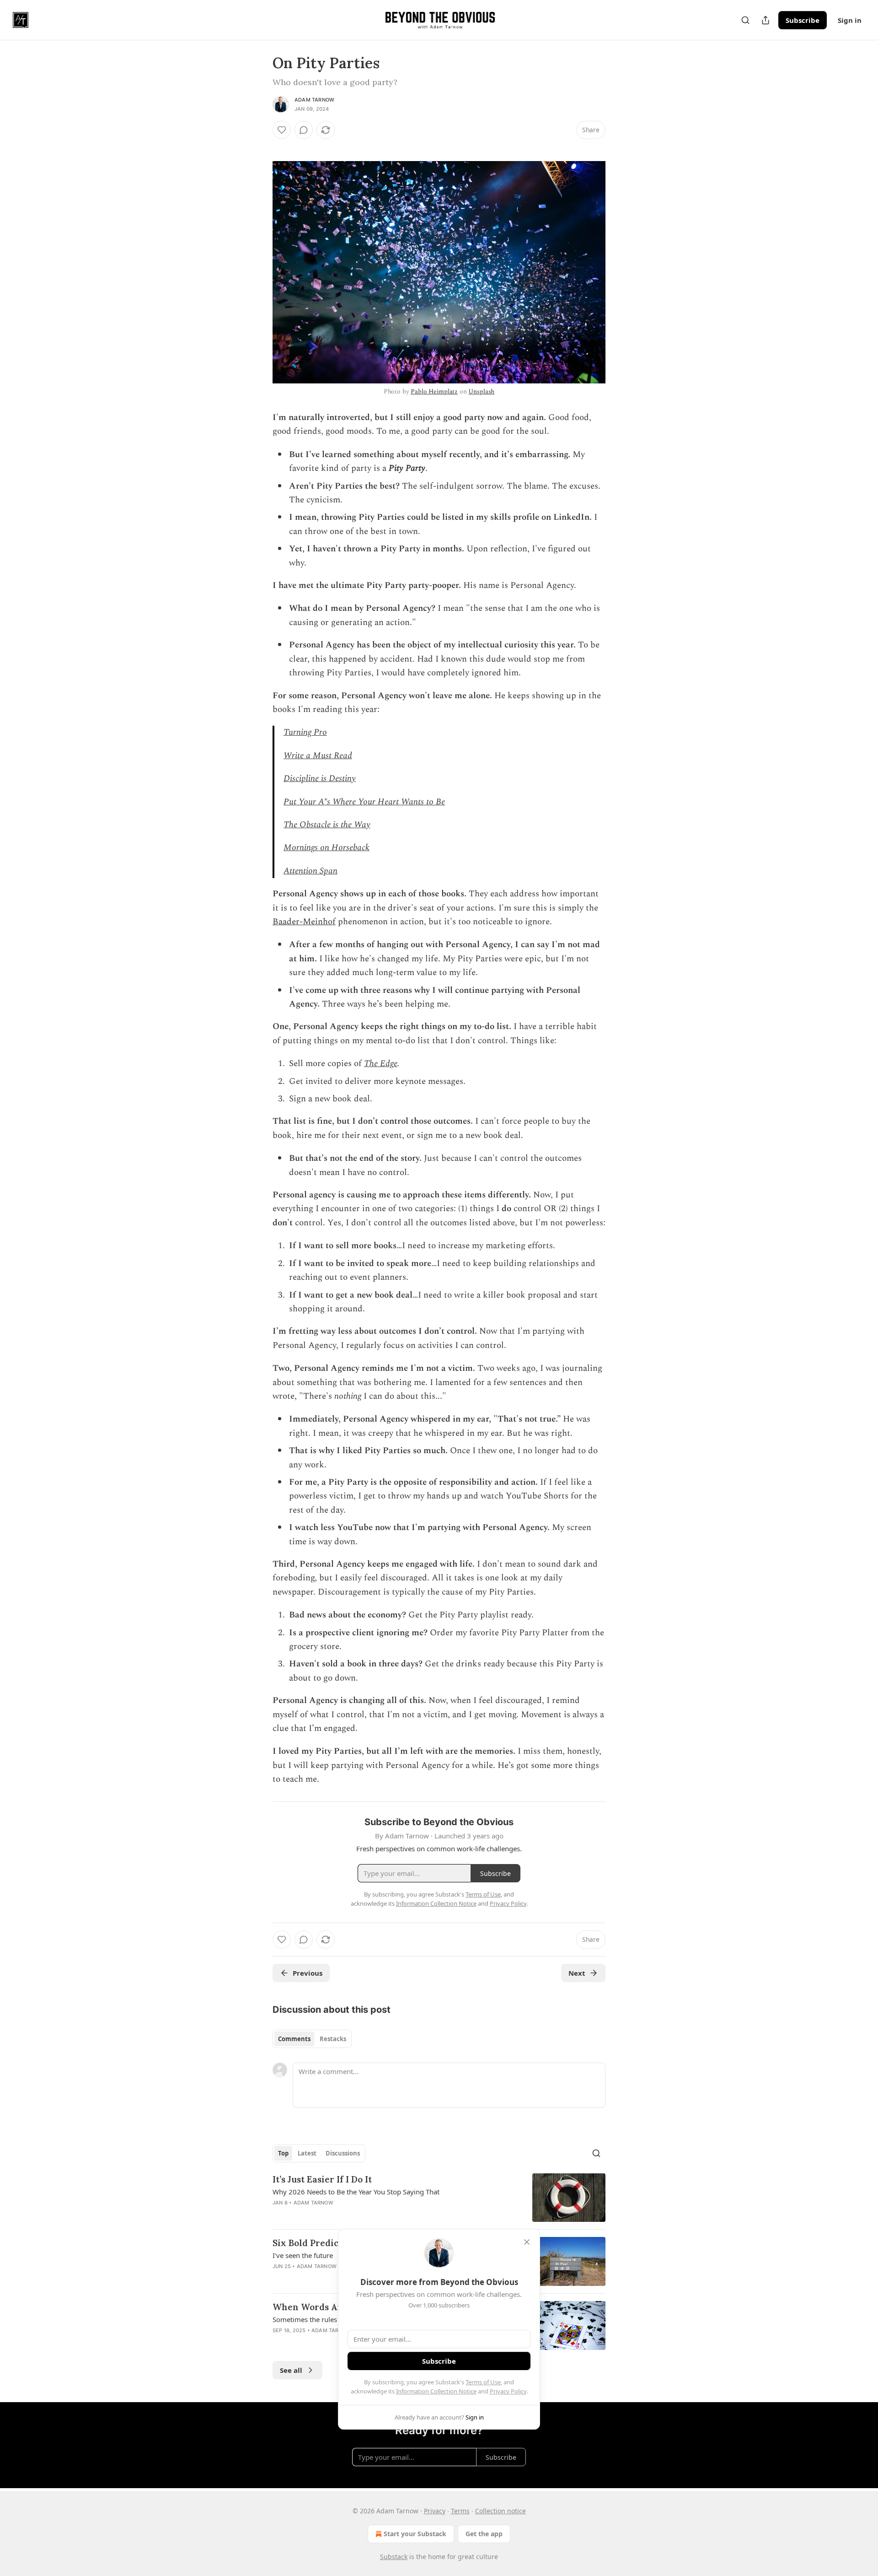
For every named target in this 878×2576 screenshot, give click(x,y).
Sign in (850, 20)
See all (291, 2370)
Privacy (435, 2511)
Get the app (484, 2534)
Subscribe (803, 20)
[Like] (282, 130)
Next (577, 1973)
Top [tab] (283, 2153)
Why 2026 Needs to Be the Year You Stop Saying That (356, 2192)
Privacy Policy (508, 2391)
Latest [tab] (307, 2153)
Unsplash (481, 391)
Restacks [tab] (333, 2039)
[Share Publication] (766, 20)
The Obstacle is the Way (327, 825)
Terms (460, 2511)
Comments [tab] (294, 2039)
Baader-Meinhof (304, 922)
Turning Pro (305, 732)
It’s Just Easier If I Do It (322, 2179)
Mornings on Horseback (327, 848)
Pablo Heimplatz (434, 391)
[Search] (745, 20)
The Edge (381, 1064)
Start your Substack (415, 2534)
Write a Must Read (318, 756)
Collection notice (501, 2511)
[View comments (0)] (304, 130)
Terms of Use (483, 2382)
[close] (527, 2242)
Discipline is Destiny (320, 779)
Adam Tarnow (314, 100)
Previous (308, 1973)
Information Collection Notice (436, 2391)
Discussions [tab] (343, 2153)
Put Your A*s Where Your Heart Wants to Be (364, 802)
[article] (439, 2198)
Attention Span (311, 871)
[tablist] (312, 2039)
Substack (394, 2557)
